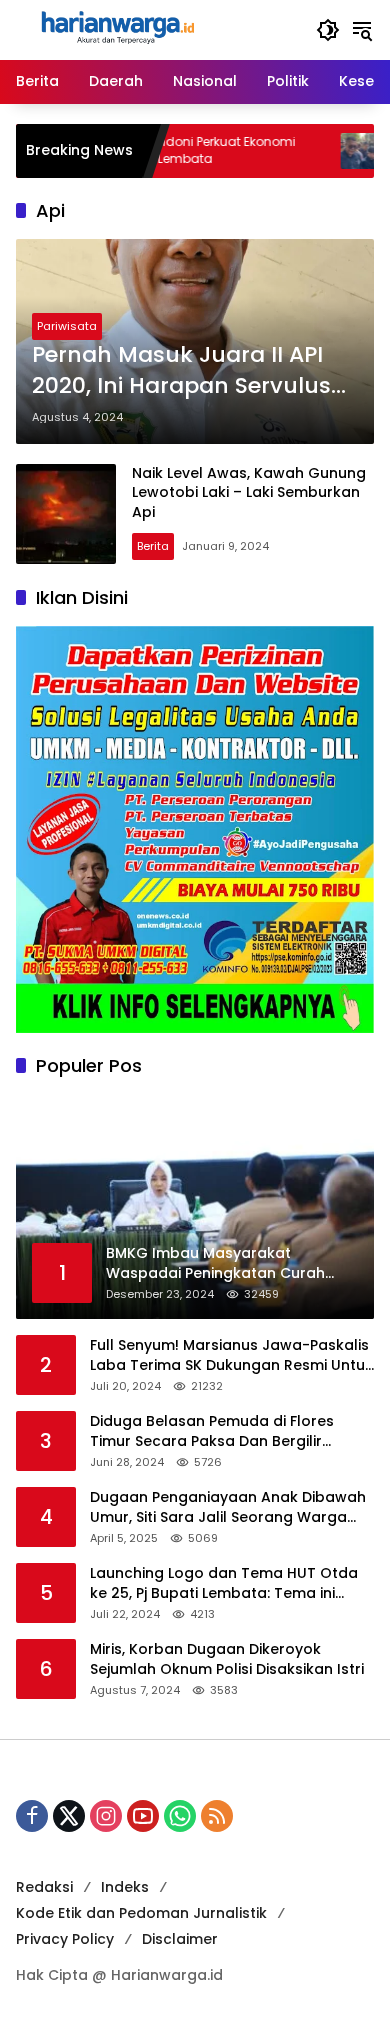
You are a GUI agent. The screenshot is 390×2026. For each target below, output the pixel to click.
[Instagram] (106, 1816)
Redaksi (44, 1887)
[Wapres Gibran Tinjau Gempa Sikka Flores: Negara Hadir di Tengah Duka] (320, 151)
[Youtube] (143, 1816)
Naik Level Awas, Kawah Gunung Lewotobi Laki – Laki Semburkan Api (249, 492)
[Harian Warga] (116, 29)
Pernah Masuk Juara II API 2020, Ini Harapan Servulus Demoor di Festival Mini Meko (193, 371)
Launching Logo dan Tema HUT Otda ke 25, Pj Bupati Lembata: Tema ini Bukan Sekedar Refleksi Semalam (224, 1583)
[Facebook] (32, 1816)
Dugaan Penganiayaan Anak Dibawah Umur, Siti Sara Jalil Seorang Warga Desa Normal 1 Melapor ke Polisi (228, 1507)
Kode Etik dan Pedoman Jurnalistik (141, 1913)
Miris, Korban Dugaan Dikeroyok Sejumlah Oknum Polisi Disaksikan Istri (227, 1659)
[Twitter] (69, 1816)
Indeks (125, 1887)
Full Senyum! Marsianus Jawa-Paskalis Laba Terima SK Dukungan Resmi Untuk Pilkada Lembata (231, 1355)
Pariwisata (67, 326)
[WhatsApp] (180, 1816)
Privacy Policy (65, 1939)
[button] (328, 30)
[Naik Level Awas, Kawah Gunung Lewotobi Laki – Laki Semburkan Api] (66, 514)
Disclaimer (180, 1939)
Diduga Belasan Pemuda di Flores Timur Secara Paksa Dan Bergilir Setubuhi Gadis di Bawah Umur (212, 1431)
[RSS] (217, 1816)
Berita (153, 546)
